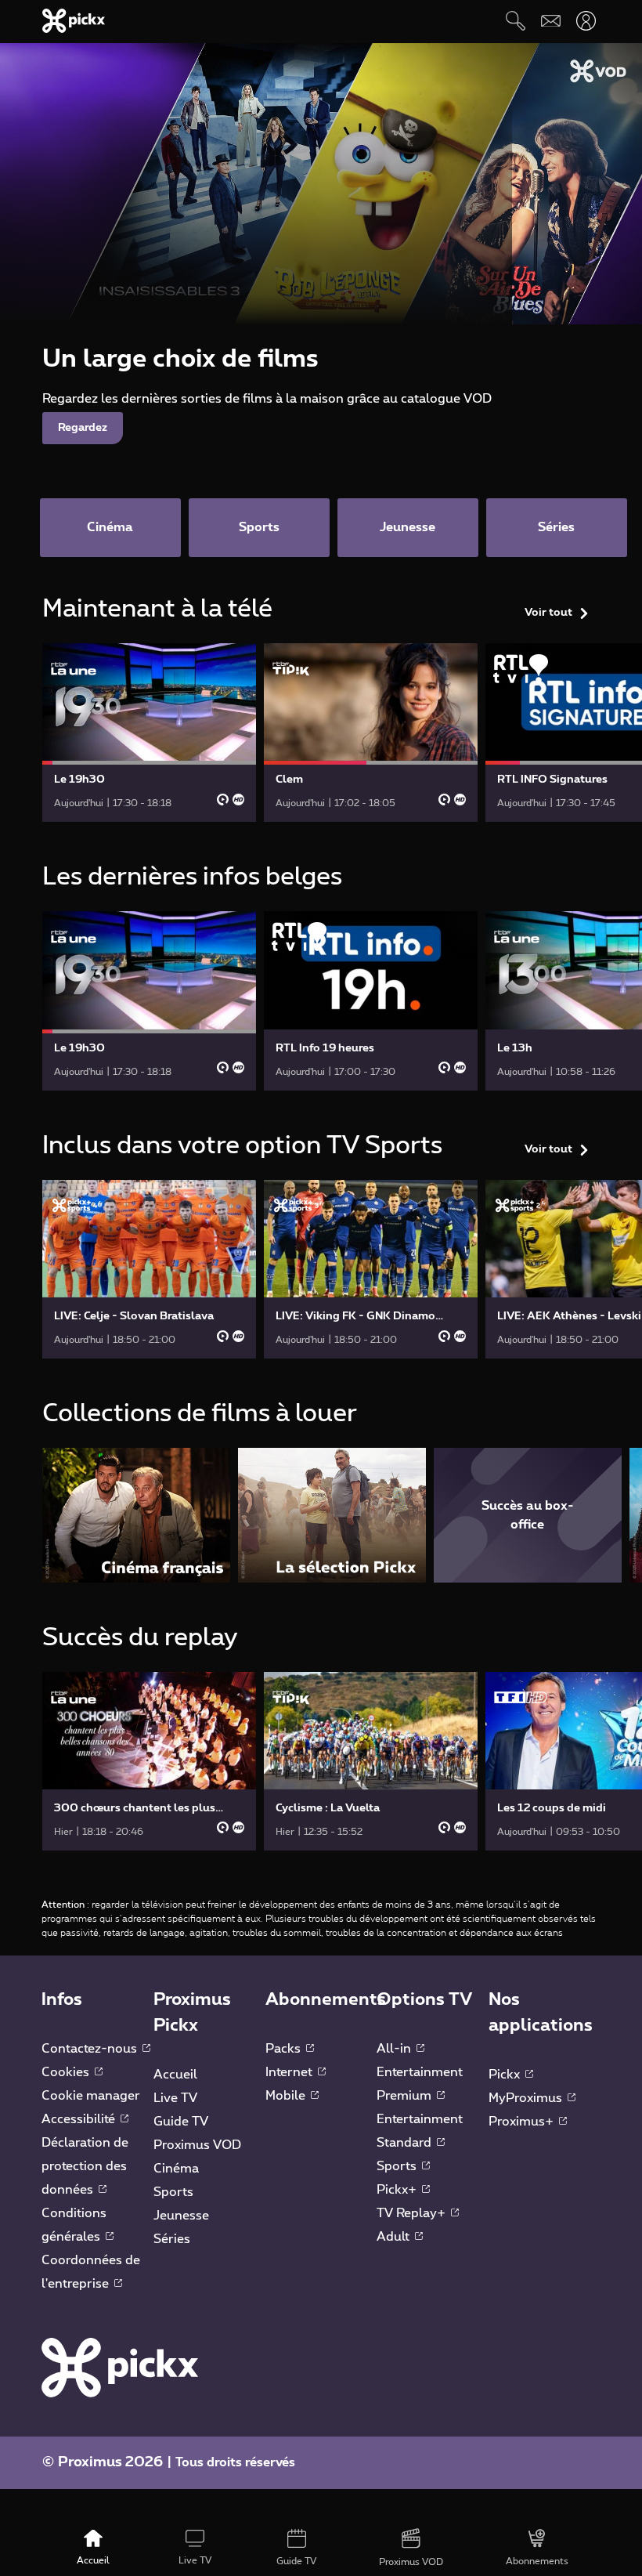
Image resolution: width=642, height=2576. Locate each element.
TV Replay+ (413, 2213)
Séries (172, 2239)
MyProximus (527, 2098)
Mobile (287, 2096)
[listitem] (136, 1515)
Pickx (506, 2075)
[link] (149, 733)
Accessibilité (80, 2119)
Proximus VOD (197, 2145)
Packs (285, 2049)
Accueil (175, 2075)
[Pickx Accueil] (120, 2367)
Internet (290, 2072)
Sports (173, 2192)
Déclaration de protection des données (85, 2166)
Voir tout (548, 613)
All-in (395, 2049)
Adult (395, 2237)
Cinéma (176, 2169)
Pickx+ (398, 2190)
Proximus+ (523, 2122)
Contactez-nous (91, 2049)
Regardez (83, 428)
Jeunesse (181, 2216)
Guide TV (181, 2122)
